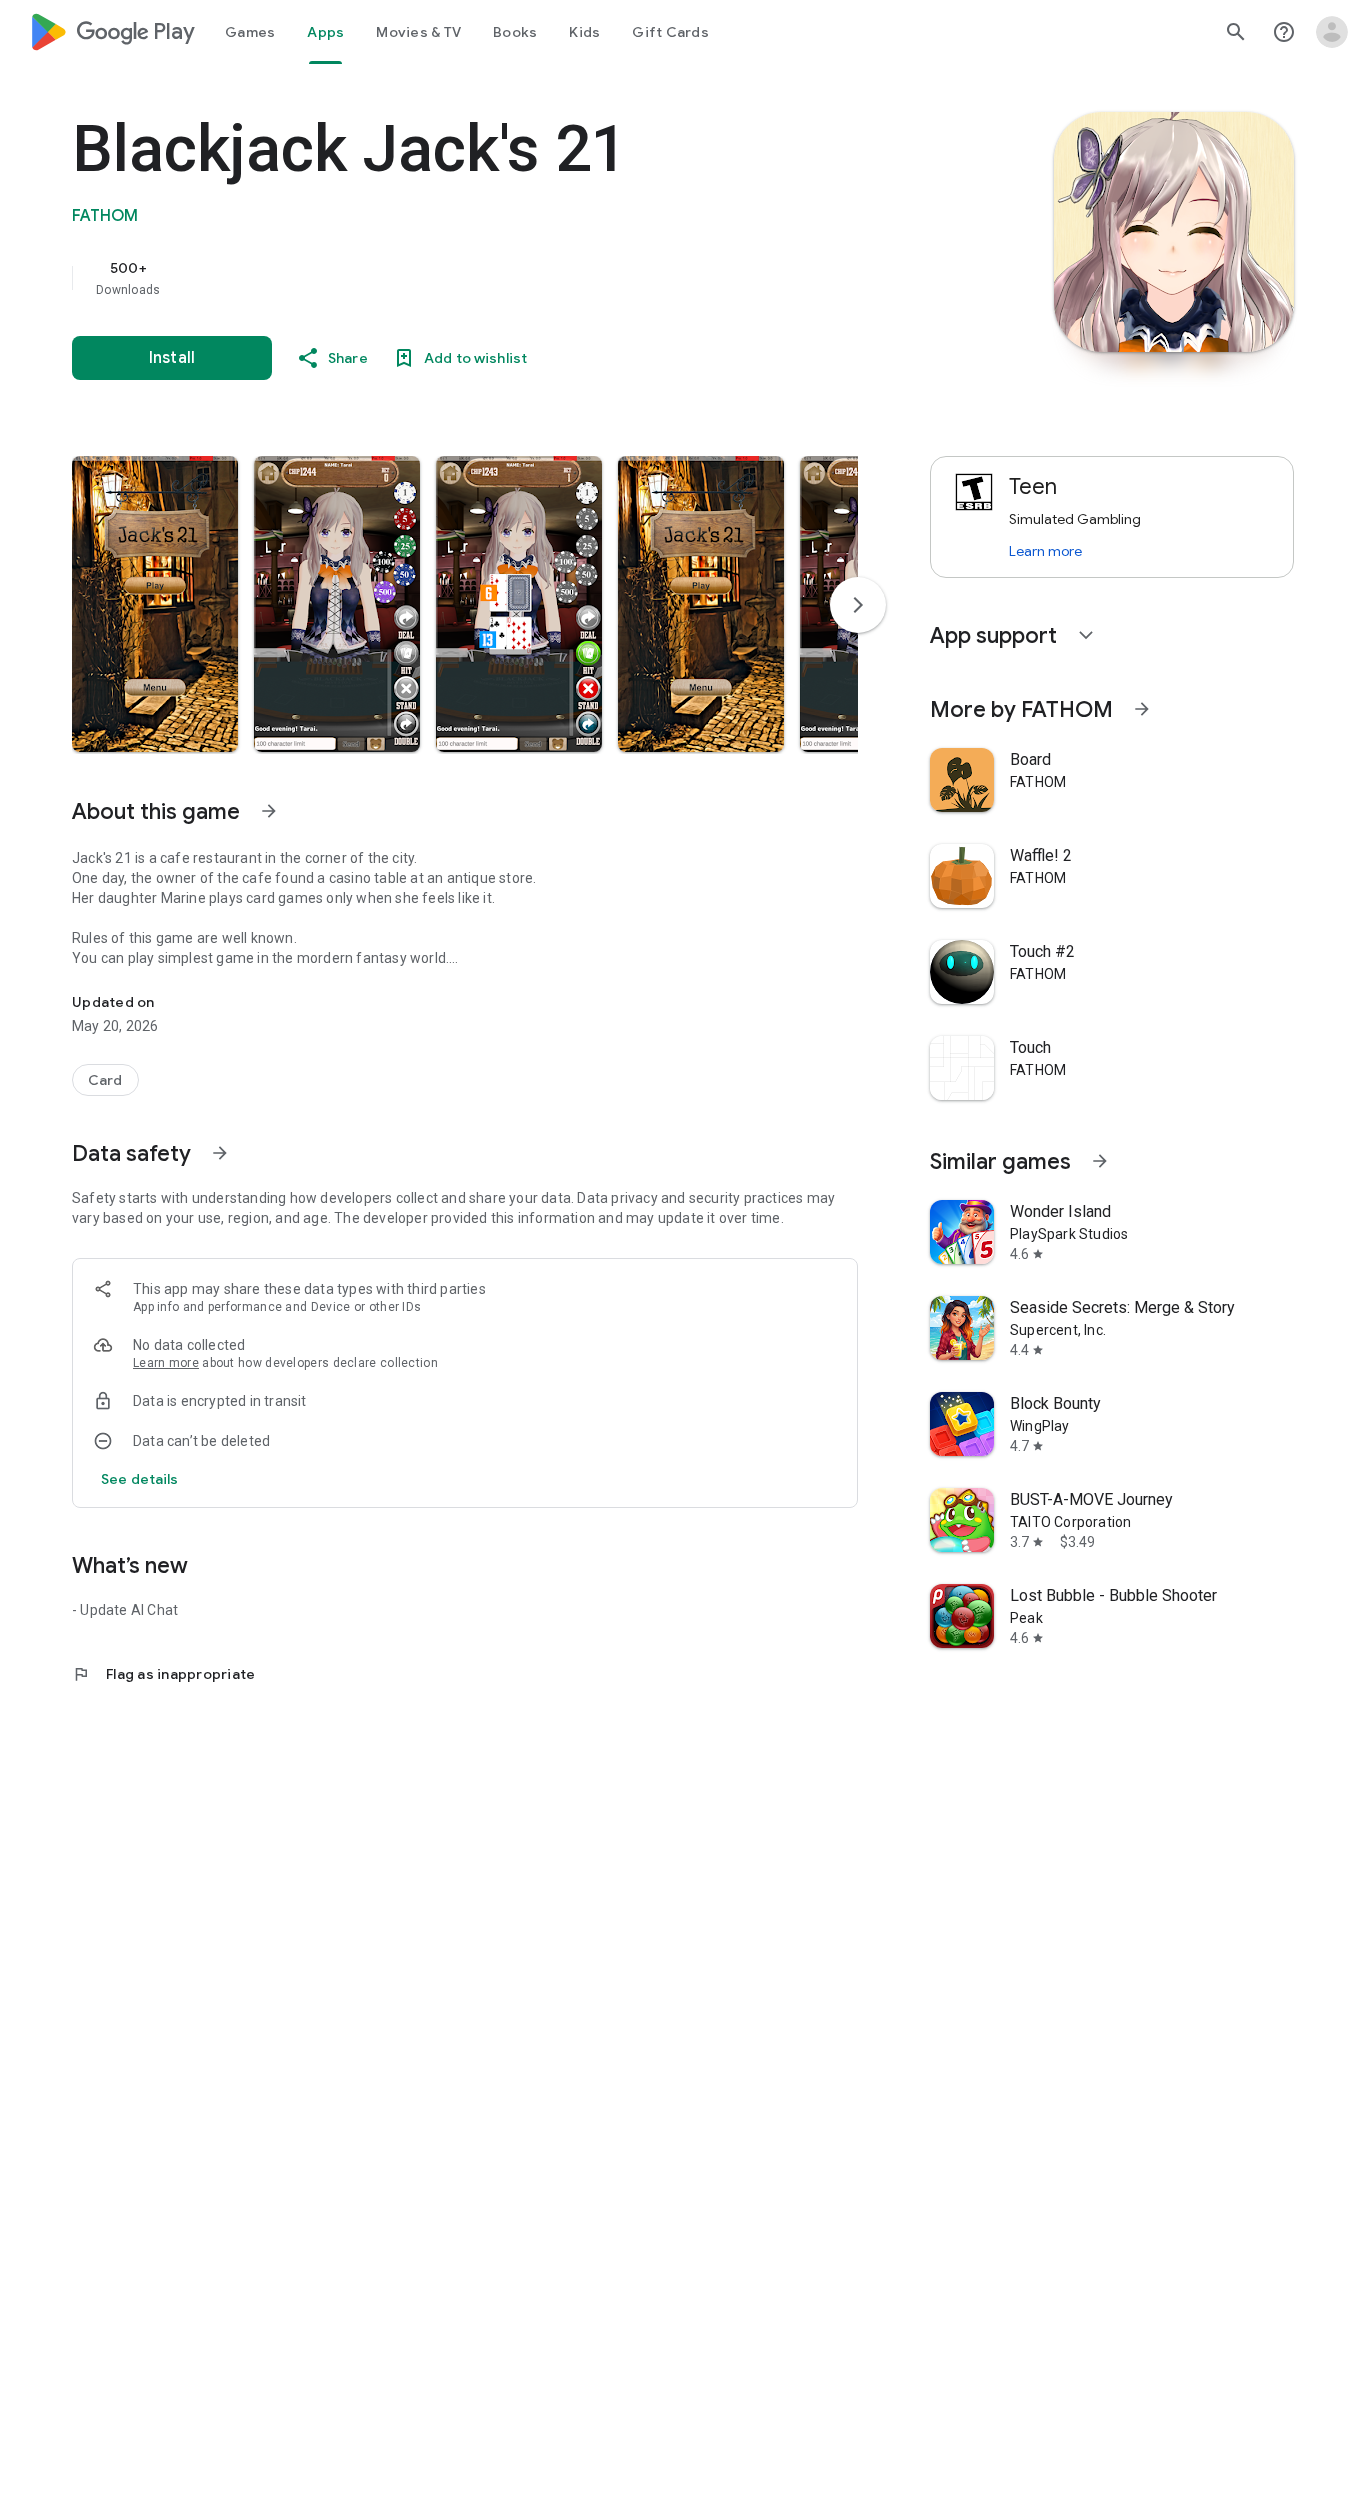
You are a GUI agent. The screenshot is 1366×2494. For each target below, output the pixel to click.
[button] (155, 604)
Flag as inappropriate (163, 1674)
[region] (472, 278)
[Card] (105, 1080)
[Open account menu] (1332, 32)
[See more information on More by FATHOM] (1142, 709)
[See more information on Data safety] (220, 1153)
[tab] (250, 32)
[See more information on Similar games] (1100, 1161)
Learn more (166, 1363)
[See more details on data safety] (140, 1479)
